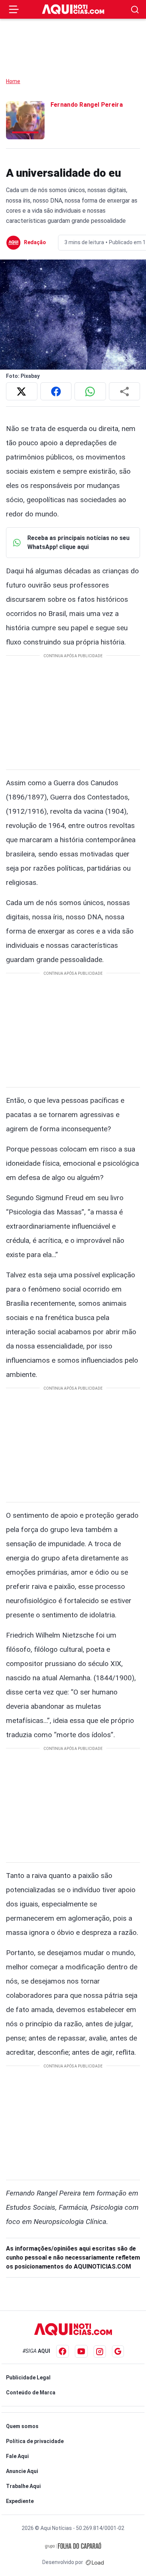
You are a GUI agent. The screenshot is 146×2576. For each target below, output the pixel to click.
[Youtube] (81, 2351)
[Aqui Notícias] (73, 9)
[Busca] (135, 10)
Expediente (20, 2501)
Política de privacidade (35, 2441)
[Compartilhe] (125, 391)
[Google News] (118, 2351)
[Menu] (14, 9)
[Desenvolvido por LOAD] (95, 2562)
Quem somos (22, 2426)
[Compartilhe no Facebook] (56, 391)
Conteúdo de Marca (31, 2393)
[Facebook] (63, 2351)
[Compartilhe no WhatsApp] (90, 391)
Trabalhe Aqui (23, 2486)
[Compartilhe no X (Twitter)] (22, 391)
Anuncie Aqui (22, 2471)
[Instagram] (100, 2352)
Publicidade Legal (28, 2378)
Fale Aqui (17, 2456)
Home (13, 81)
